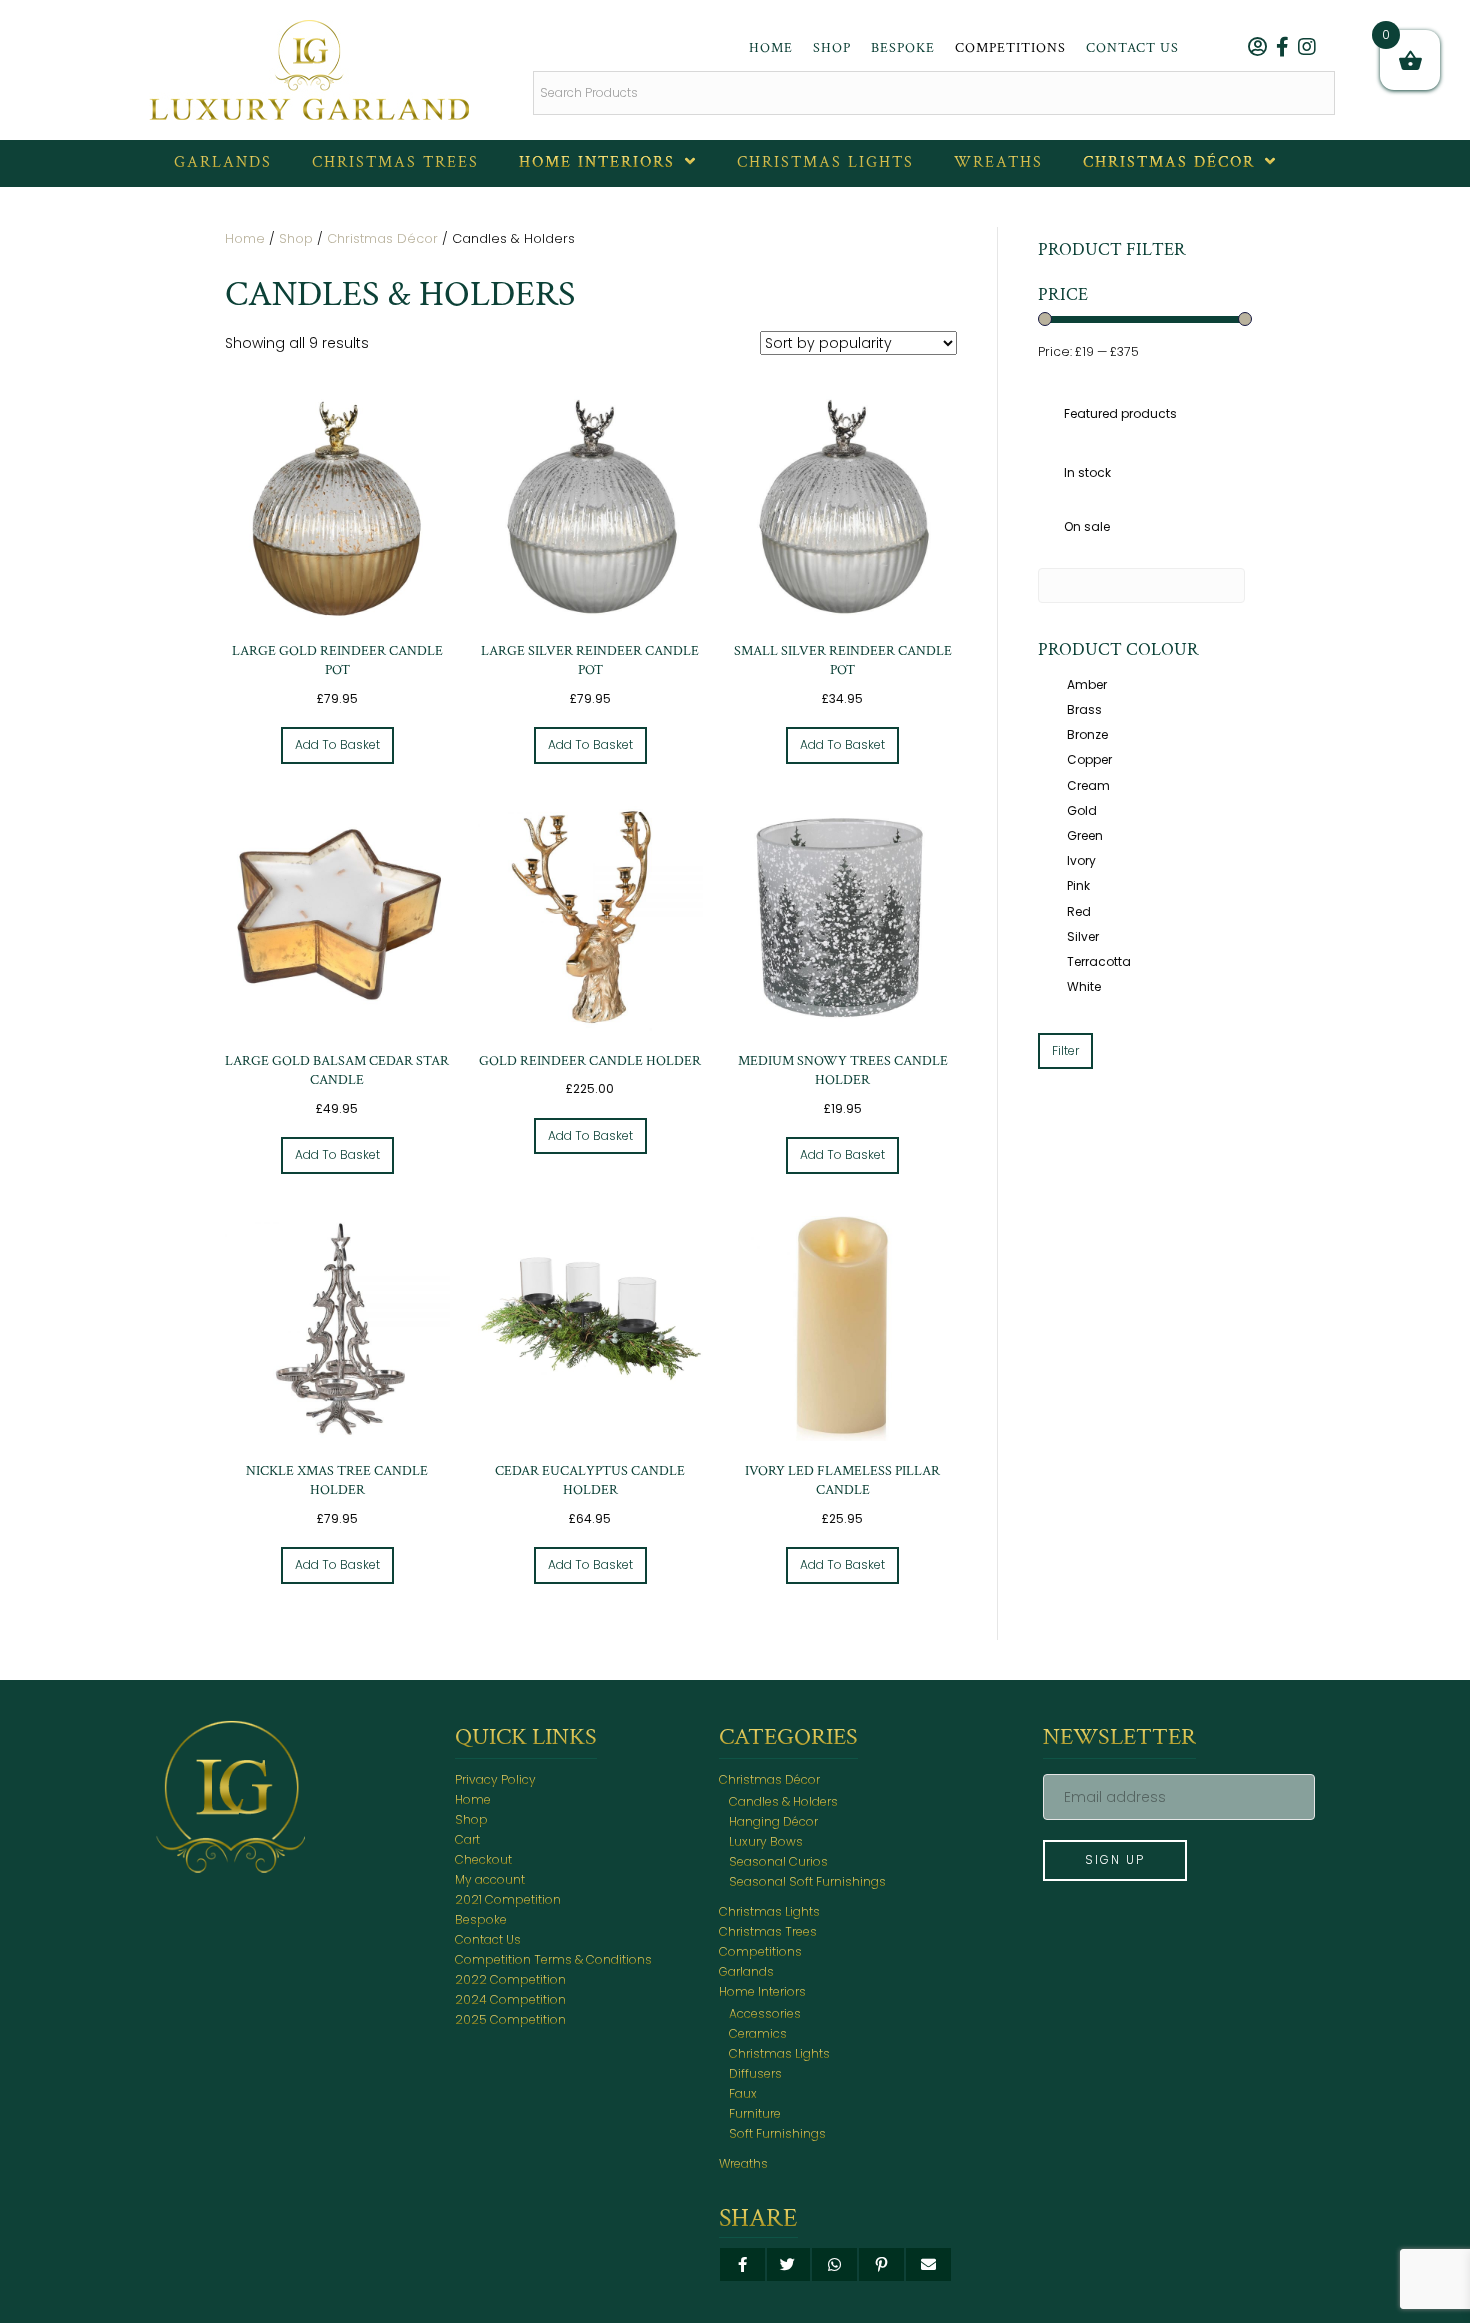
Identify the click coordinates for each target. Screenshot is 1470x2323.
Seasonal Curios (778, 1861)
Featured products (1120, 413)
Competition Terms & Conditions (553, 1959)
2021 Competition (508, 1899)
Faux (743, 2093)
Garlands (746, 1971)
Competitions (760, 1951)
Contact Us (488, 1939)
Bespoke (481, 1919)
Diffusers (755, 2073)
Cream (1088, 785)
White (1084, 986)
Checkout (483, 1859)
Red (1079, 911)
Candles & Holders (783, 1801)
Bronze (1087, 734)
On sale (1087, 526)
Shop (296, 238)
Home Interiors (762, 1991)
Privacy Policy (495, 1779)
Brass (1084, 709)
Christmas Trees (768, 1931)
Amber (1087, 684)
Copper (1089, 759)
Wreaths (743, 2163)
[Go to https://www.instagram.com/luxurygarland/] (1307, 49)
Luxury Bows (766, 1841)
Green (1085, 835)
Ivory (1081, 860)
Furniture (755, 2113)
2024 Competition (510, 1999)
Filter (1065, 1050)
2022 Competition (510, 1979)
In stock (1087, 472)
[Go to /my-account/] (1257, 49)
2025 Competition (510, 2019)
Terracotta (1099, 961)
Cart (467, 1839)
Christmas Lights (769, 1911)
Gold (1082, 810)
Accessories (765, 2013)
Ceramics (758, 2033)
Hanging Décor (773, 1821)
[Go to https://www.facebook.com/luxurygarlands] (1282, 49)
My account (490, 1879)
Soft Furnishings (777, 2133)
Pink (1078, 885)
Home (245, 238)
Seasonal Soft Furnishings (807, 1881)
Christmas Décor (382, 238)
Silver (1083, 936)
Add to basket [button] (337, 744)
